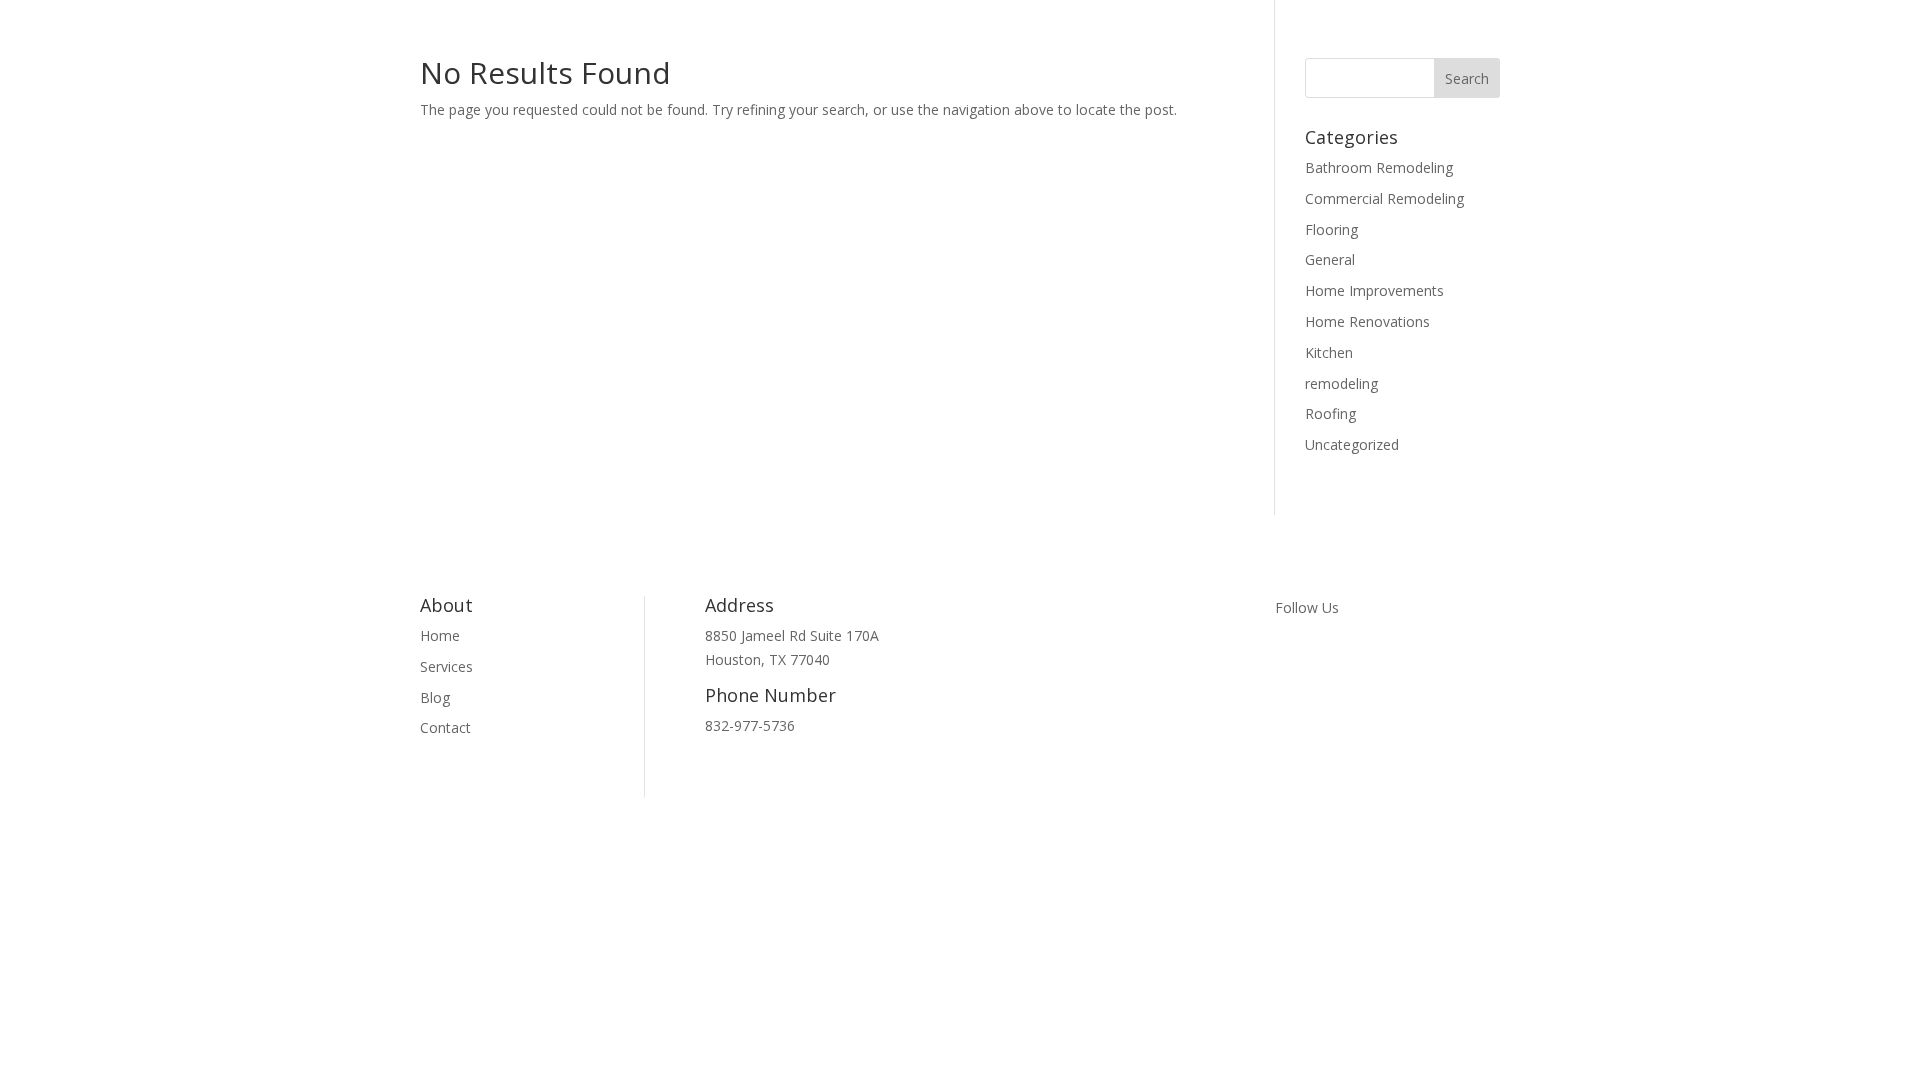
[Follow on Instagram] (1331, 665)
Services (446, 666)
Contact (445, 727)
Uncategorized (1352, 444)
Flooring (1331, 229)
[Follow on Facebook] (1291, 665)
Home (440, 635)
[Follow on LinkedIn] (1371, 665)
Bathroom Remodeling (1379, 167)
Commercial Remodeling (1384, 198)
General (1330, 259)
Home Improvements (1374, 290)
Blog (435, 697)
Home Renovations (1367, 321)
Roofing (1330, 413)
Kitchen (1329, 352)
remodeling (1341, 383)
